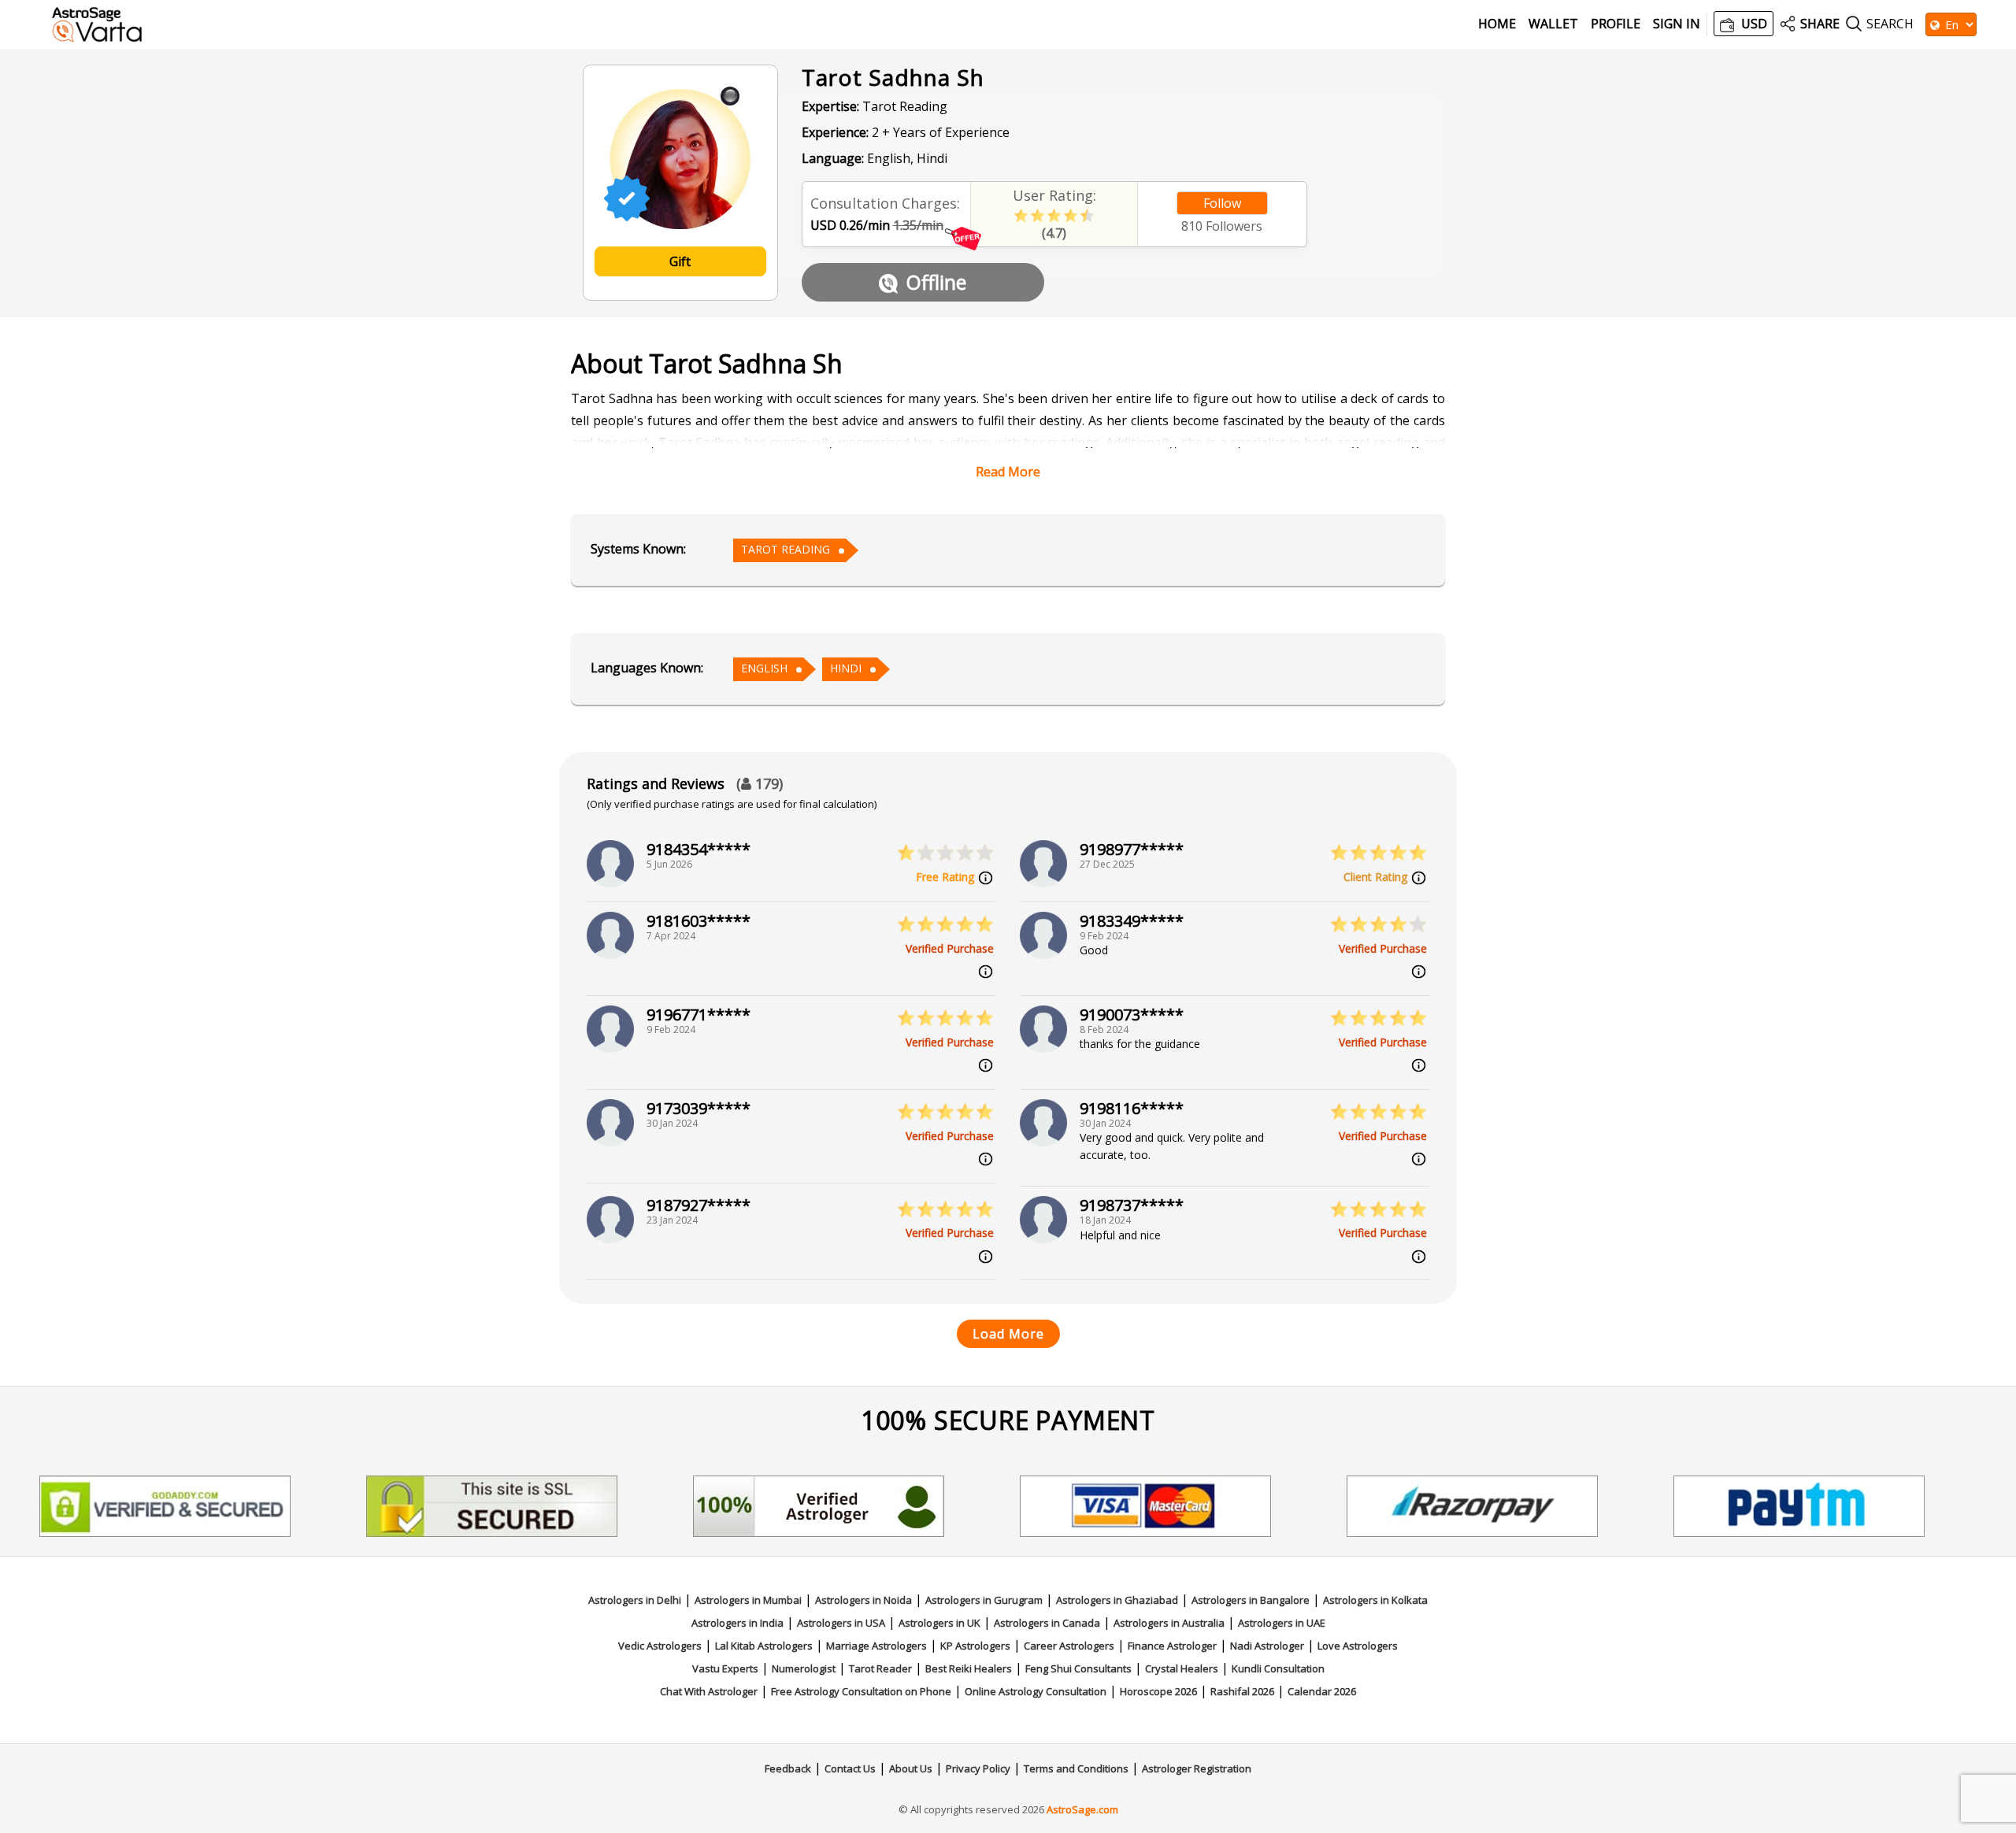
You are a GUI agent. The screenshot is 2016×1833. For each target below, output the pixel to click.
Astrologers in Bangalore (1251, 1600)
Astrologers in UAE (1282, 1623)
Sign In (1677, 24)
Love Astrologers (1358, 1646)
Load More (1008, 1334)
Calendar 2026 (1322, 1691)
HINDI (846, 668)
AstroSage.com (1082, 1809)
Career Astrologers (1069, 1646)
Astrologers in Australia (1169, 1623)
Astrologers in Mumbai (748, 1600)
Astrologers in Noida (863, 1600)
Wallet (1553, 24)
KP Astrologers (975, 1646)
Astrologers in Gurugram (984, 1600)
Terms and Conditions (1076, 1768)
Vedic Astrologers (660, 1646)
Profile (1616, 24)
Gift (680, 261)
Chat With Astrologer (709, 1691)
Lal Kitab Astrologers (764, 1646)
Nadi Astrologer (1267, 1646)
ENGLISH (764, 668)
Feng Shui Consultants (1078, 1668)
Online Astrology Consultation (1036, 1691)
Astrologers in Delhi (635, 1600)
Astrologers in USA (841, 1623)
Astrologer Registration (1197, 1768)
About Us (911, 1768)
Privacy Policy (978, 1768)
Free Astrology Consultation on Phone (861, 1691)
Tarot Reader (880, 1668)
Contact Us (850, 1768)
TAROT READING (786, 549)
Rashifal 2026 (1242, 1691)
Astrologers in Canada (1047, 1623)
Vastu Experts (725, 1668)
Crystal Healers (1182, 1668)
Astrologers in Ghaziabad (1117, 1600)
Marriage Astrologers (876, 1646)
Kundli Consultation (1278, 1668)
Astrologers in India (737, 1623)
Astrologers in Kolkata (1375, 1600)
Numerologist (804, 1668)
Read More (1008, 472)
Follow (1222, 203)
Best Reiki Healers (969, 1668)
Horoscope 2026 (1158, 1691)
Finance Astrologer (1172, 1646)
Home (1497, 24)
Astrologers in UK (939, 1623)
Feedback (788, 1768)
